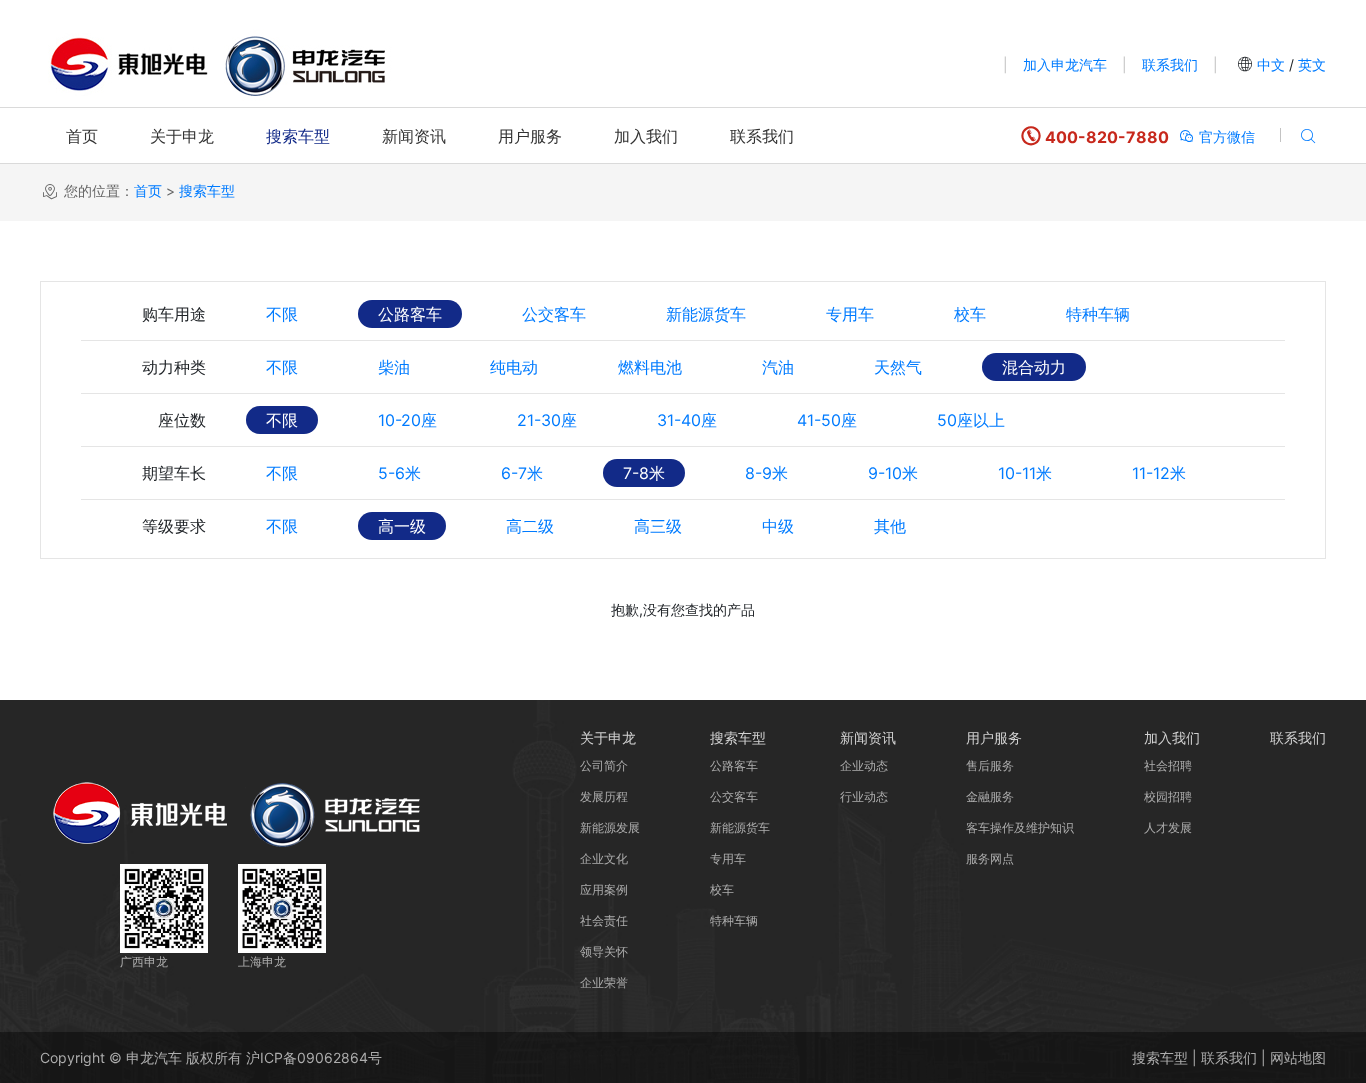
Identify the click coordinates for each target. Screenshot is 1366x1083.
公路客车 (410, 314)
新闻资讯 (414, 136)
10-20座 (407, 420)
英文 (1310, 64)
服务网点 (990, 858)
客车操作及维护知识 (1020, 827)
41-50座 (827, 420)
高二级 (530, 526)
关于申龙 (182, 136)
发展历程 (604, 796)
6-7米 (522, 473)
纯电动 (514, 367)
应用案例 (604, 889)
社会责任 (604, 920)
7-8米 (644, 473)
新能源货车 (706, 314)
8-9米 (766, 473)
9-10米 (893, 473)
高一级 (402, 526)
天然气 (898, 367)
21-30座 (547, 420)
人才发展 (1168, 827)
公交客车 (554, 314)
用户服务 (530, 136)
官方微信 (1225, 136)
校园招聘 (1168, 796)
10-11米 (1025, 473)
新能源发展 (610, 827)
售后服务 (990, 765)
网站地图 (1298, 1057)
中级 (778, 526)
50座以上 (971, 420)
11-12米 (1159, 473)
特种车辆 (1098, 314)
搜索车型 (298, 136)
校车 (970, 314)
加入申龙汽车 (1065, 64)
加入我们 (646, 136)
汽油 (778, 367)
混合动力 (1034, 367)
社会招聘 (1168, 765)
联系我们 (1170, 64)
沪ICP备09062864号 (314, 1057)
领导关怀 (604, 951)
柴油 (394, 367)
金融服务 (990, 796)
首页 (82, 136)
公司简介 (604, 765)
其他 (890, 526)
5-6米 (399, 473)
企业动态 (864, 765)
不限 (282, 314)
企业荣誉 (604, 982)
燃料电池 (650, 367)
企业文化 (604, 858)
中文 (1271, 64)
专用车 (850, 314)
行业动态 (864, 796)
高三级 (658, 526)
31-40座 (687, 420)
